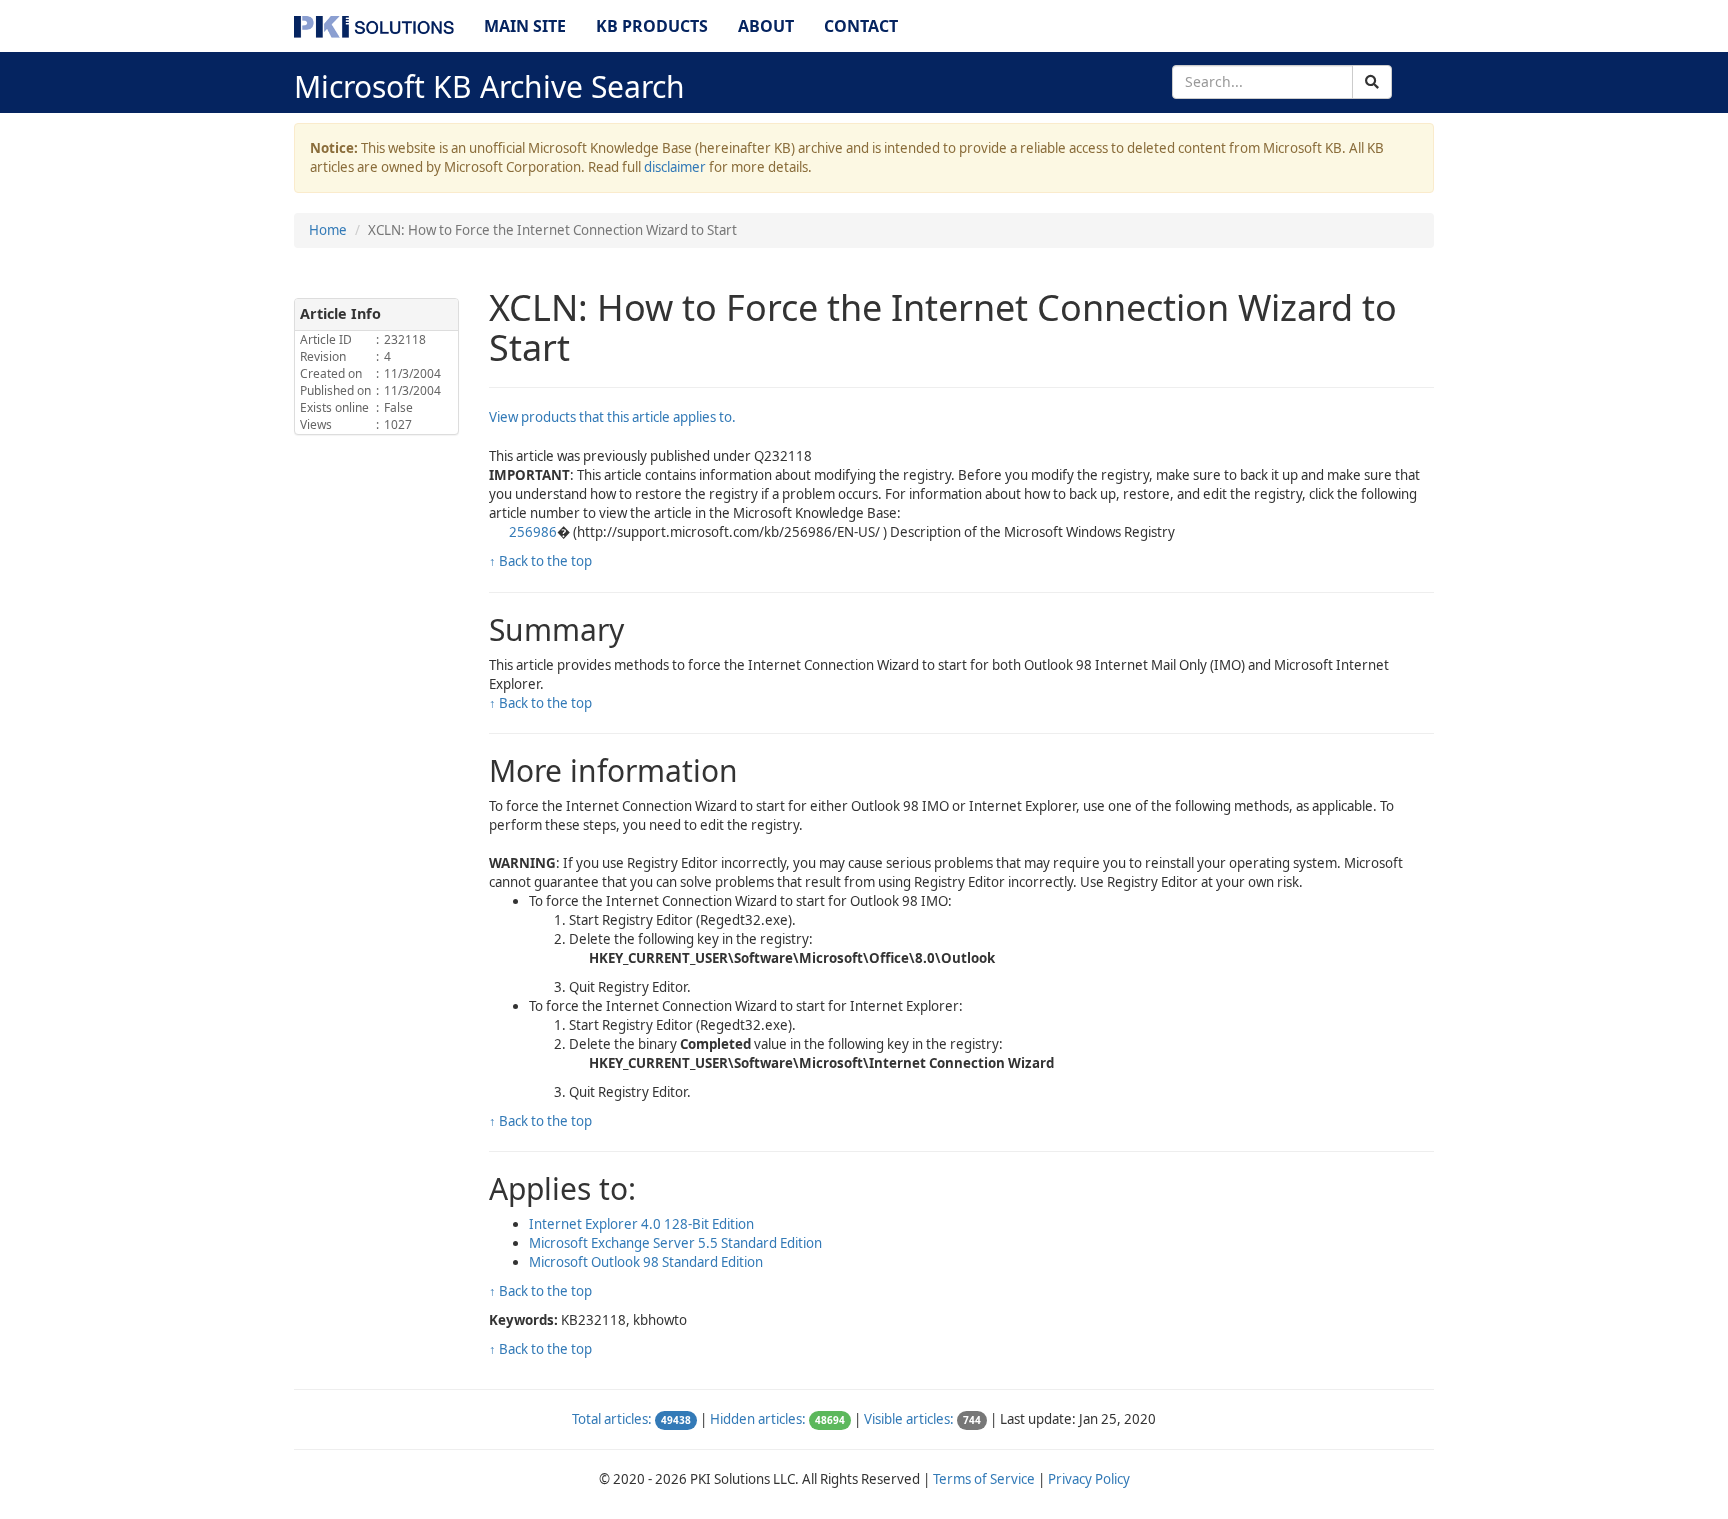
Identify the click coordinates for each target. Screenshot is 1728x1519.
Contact (861, 26)
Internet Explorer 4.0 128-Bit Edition (641, 1224)
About (766, 26)
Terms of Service (984, 1479)
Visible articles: (909, 1419)
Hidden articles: (758, 1419)
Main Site (525, 26)
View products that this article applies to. (612, 417)
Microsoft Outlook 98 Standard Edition (646, 1262)
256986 (533, 532)
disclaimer (675, 167)
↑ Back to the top (540, 561)
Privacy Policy (1089, 1479)
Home (328, 230)
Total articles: (612, 1419)
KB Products (652, 26)
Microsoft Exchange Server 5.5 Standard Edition (675, 1243)
